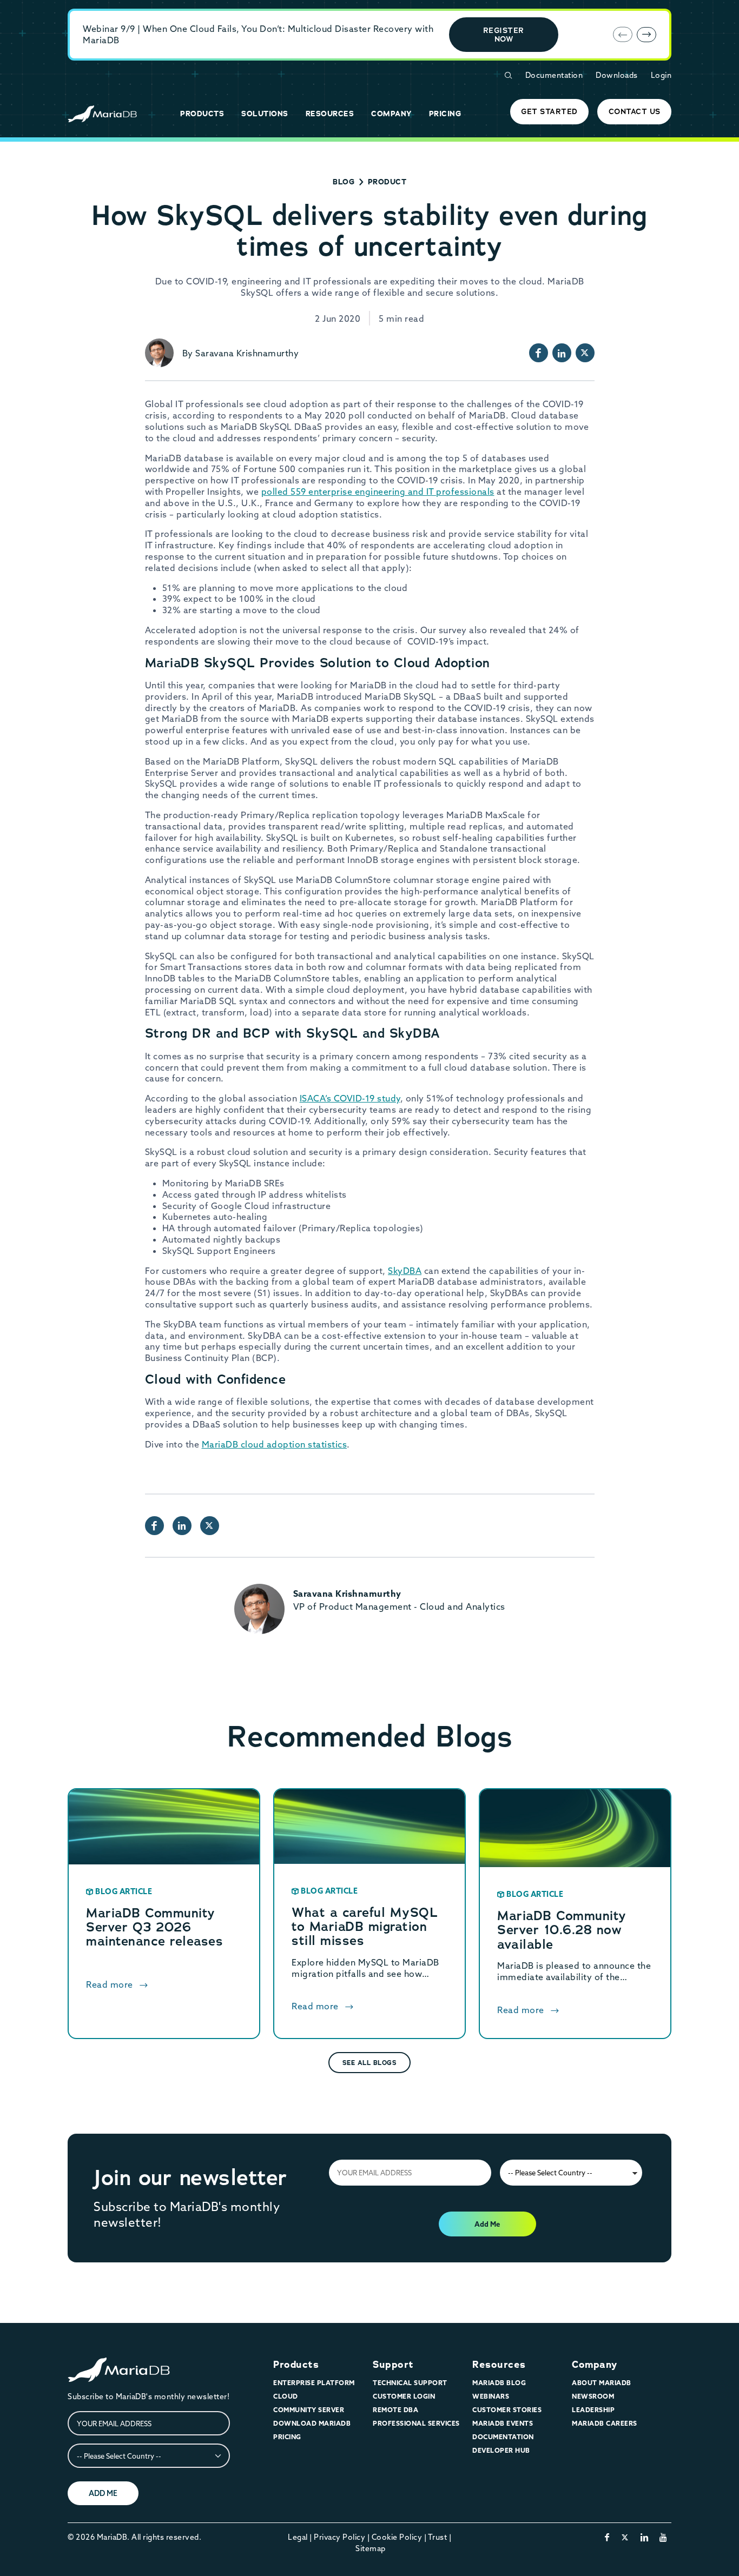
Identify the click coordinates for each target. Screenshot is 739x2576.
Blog (344, 182)
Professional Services (416, 2423)
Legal (298, 2537)
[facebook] (607, 2537)
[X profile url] (585, 353)
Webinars (491, 2396)
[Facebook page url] (539, 353)
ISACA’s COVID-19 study (350, 1098)
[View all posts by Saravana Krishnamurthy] (159, 353)
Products (296, 2365)
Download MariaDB (312, 2423)
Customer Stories (507, 2410)
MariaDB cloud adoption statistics (275, 1444)
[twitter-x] (625, 2537)
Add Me (487, 2224)
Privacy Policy (339, 2537)
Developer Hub (501, 2450)
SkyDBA (405, 1271)
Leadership (593, 2410)
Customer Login (404, 2396)
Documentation (554, 75)
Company (595, 2365)
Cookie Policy (397, 2537)
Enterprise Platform (314, 2383)
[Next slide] (646, 35)
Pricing (287, 2437)
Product (387, 182)
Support (393, 2365)
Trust (438, 2537)
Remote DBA (395, 2410)
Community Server (309, 2410)
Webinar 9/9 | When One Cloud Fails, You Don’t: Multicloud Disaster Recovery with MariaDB (258, 34)
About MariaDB (602, 2383)
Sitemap (371, 2548)
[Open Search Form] (508, 75)
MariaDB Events (503, 2423)
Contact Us (635, 111)
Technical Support (410, 2383)
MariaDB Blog (499, 2383)
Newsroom (593, 2396)
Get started (549, 111)
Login (661, 75)
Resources (499, 2365)
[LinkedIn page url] (562, 353)
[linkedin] (645, 2537)
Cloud (286, 2396)
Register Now (504, 35)
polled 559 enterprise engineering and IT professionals (378, 492)
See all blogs (370, 2063)
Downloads (617, 75)
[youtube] (664, 2537)
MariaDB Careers (605, 2423)
